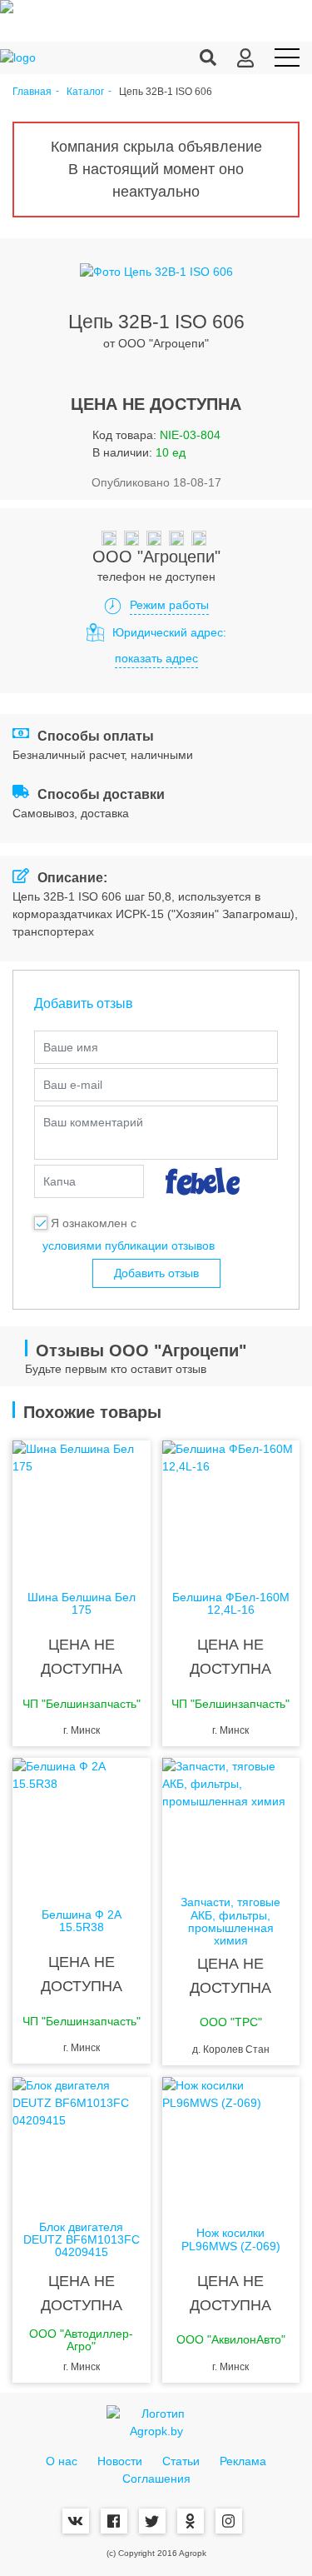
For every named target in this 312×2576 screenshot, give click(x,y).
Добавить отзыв (156, 1273)
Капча (59, 1181)
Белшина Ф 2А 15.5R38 (82, 1921)
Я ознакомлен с (94, 1223)
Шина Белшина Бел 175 (82, 1604)
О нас (62, 2461)
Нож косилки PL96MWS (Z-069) (231, 2239)
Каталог (85, 92)
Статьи (181, 2461)
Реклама (243, 2461)
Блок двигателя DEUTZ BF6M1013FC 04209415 (82, 2240)
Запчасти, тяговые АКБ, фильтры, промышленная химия (230, 1922)
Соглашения (156, 2479)
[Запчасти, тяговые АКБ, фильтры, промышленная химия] (231, 1825)
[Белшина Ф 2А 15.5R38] (82, 1825)
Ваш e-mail (73, 1085)
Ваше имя (71, 1047)
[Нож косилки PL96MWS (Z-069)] (231, 2144)
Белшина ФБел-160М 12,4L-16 (231, 1604)
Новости (120, 2461)
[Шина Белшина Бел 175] (82, 1507)
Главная (32, 92)
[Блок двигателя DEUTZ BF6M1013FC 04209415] (82, 2144)
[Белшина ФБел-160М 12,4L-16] (231, 1507)
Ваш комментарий (93, 1122)
